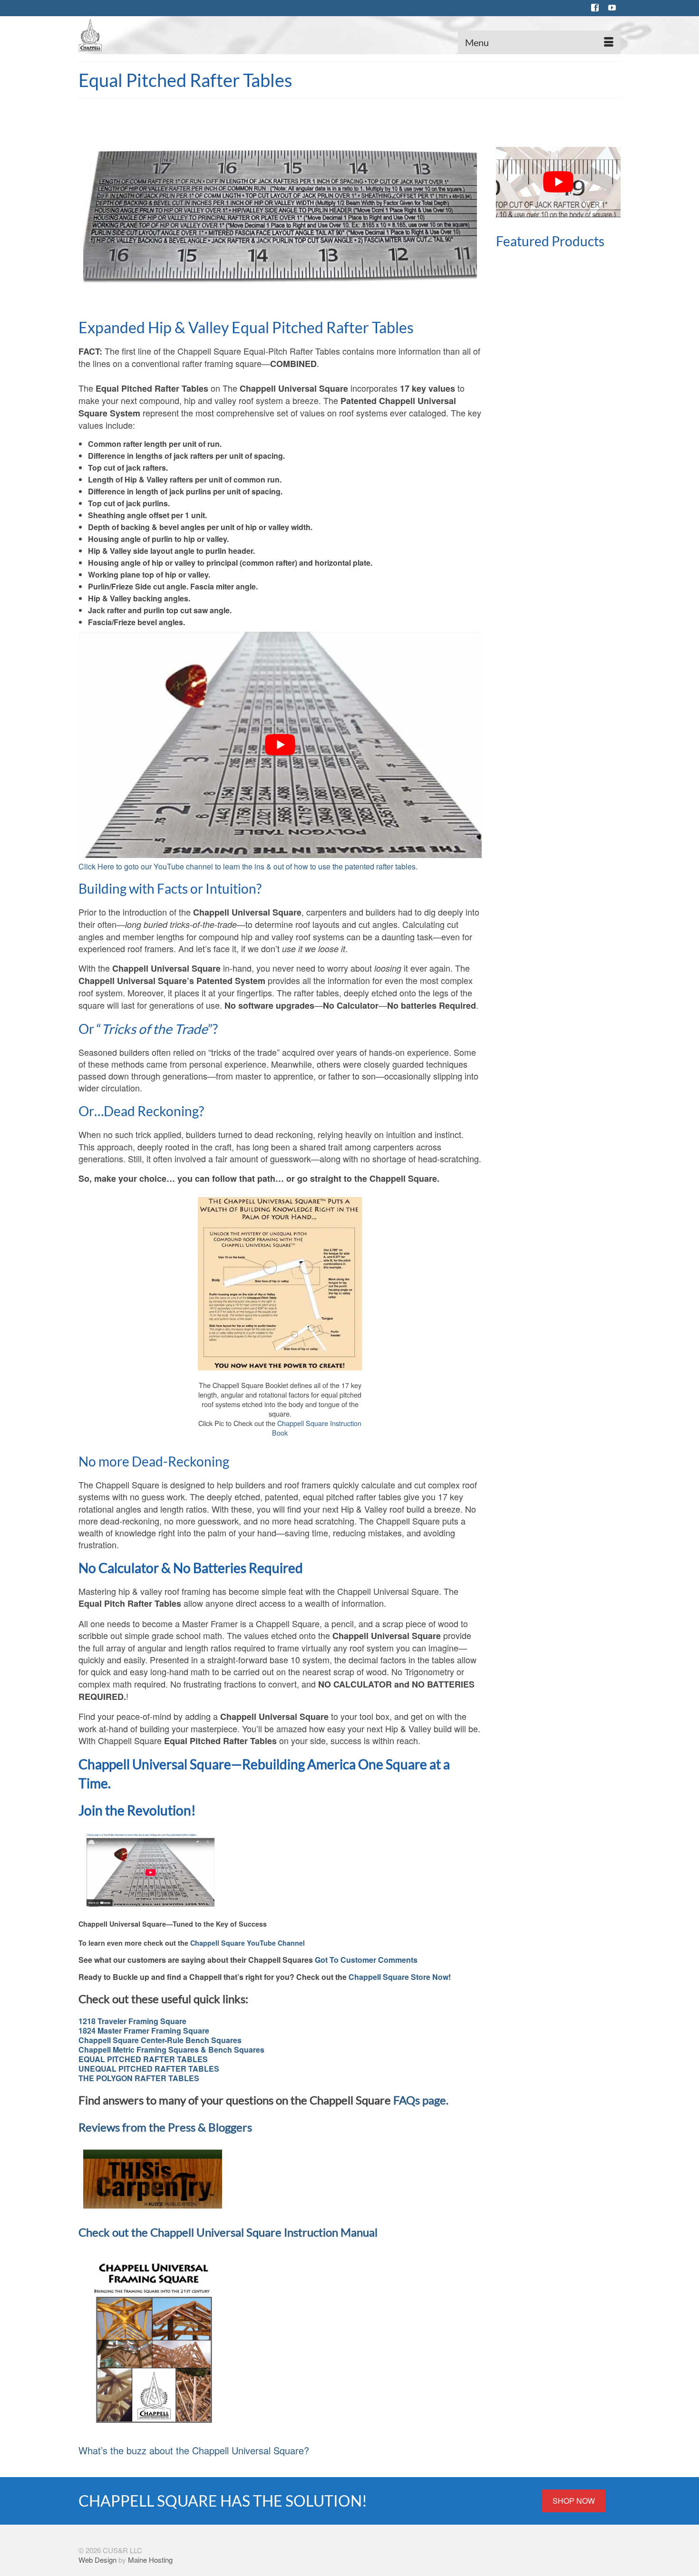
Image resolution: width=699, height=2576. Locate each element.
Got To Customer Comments (366, 1960)
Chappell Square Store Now (398, 1977)
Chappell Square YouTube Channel (248, 1943)
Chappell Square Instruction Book (317, 1428)
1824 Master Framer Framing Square (144, 2031)
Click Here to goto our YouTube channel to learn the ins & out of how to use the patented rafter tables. (248, 866)
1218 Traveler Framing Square (132, 2021)
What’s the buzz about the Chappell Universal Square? (194, 2450)
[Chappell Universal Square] (164, 35)
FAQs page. (421, 2100)
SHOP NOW (574, 2501)
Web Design (97, 2560)
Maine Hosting (150, 2560)
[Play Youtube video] (280, 745)
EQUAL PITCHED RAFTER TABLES (143, 2059)
